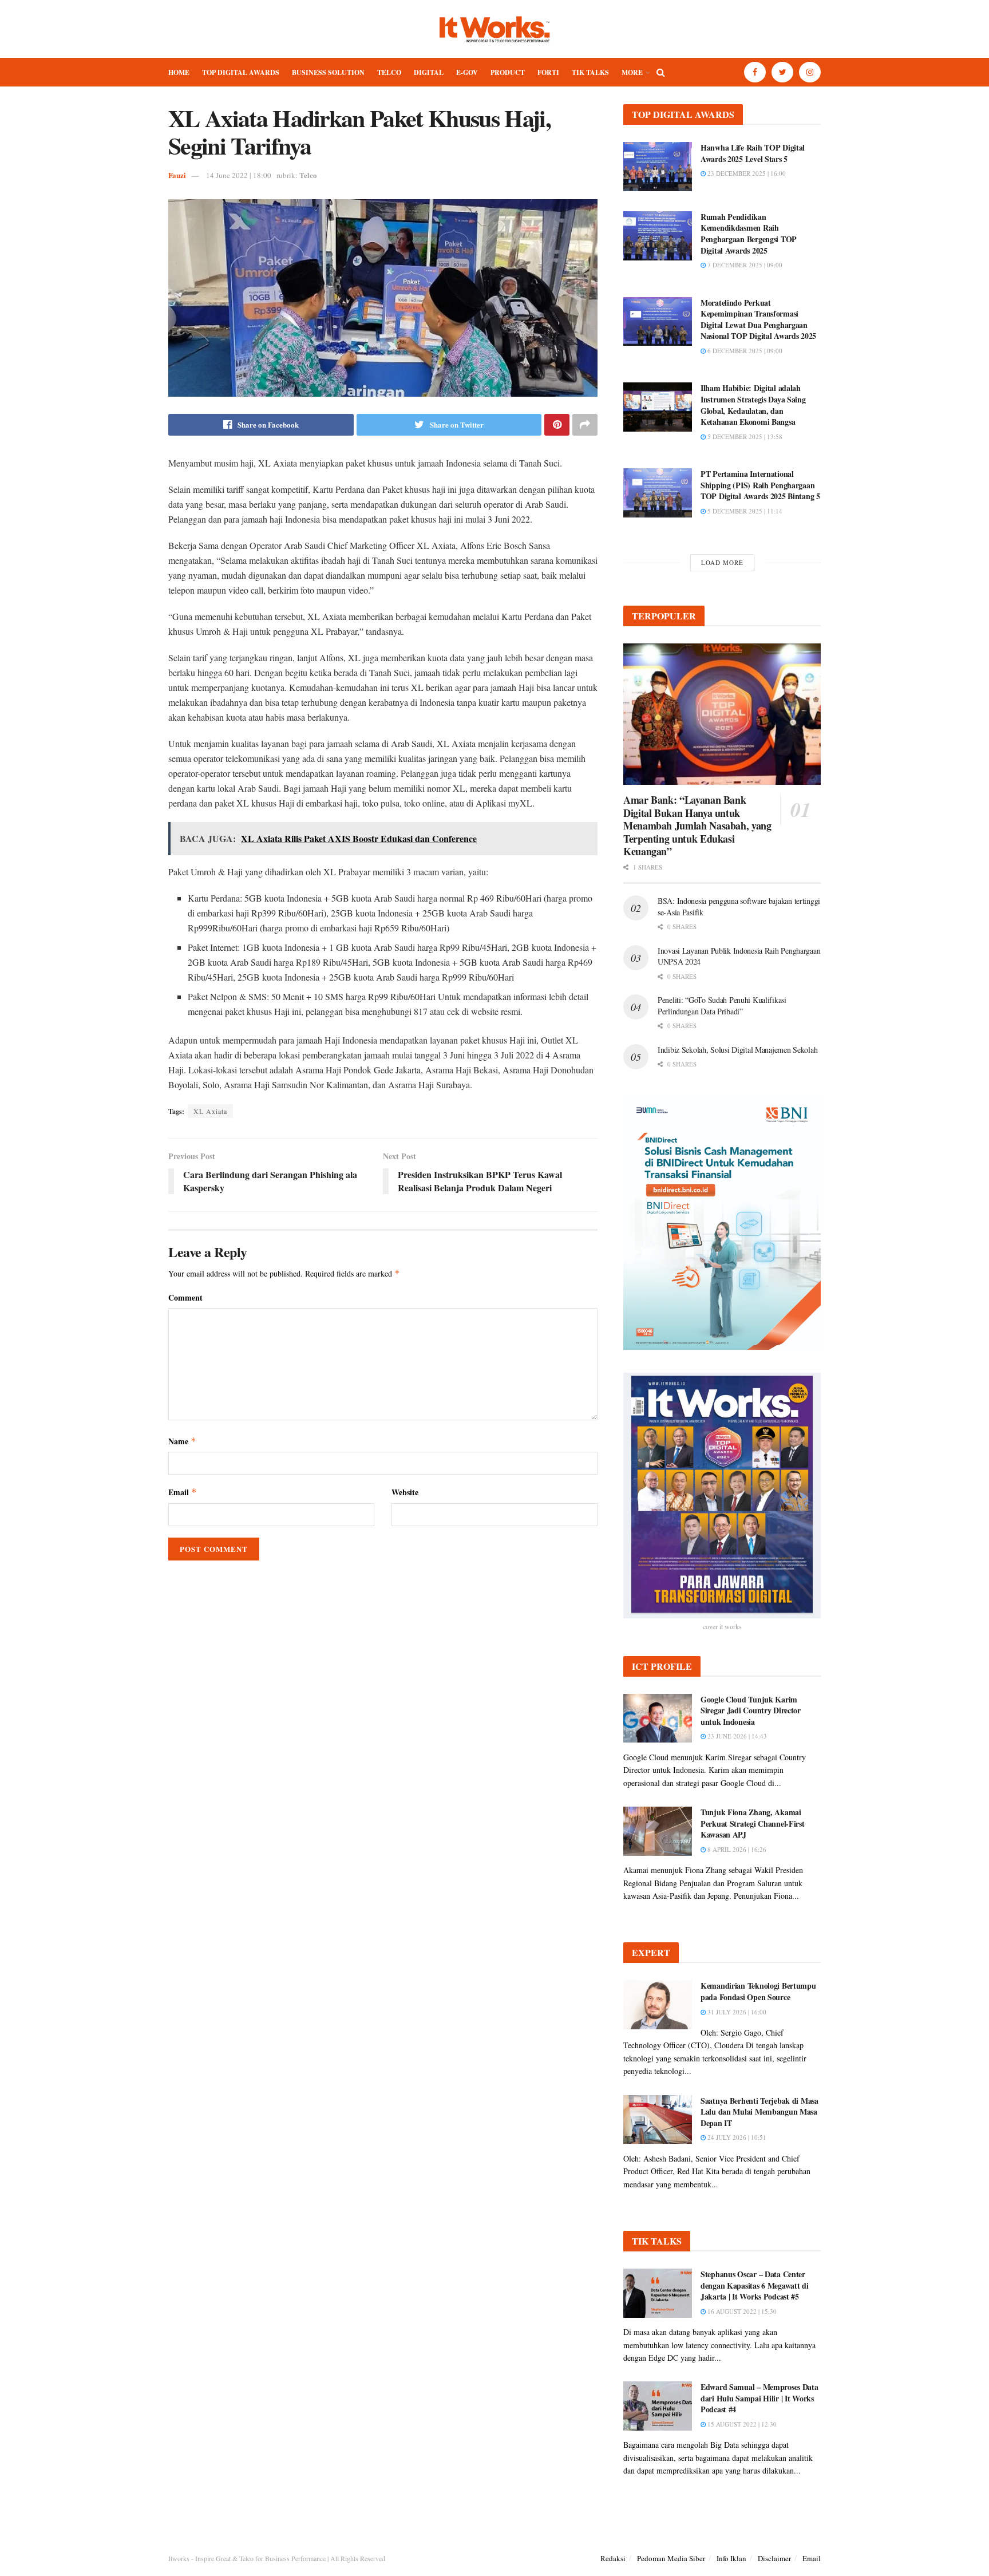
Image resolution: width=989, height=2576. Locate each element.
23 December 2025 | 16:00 (746, 173)
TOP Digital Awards (241, 72)
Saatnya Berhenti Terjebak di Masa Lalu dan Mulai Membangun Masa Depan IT (759, 2112)
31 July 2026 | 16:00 (736, 2012)
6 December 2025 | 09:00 (744, 351)
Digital (429, 72)
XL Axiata (210, 1111)
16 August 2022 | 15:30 (741, 2311)
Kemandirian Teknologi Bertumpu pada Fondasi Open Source (758, 1991)
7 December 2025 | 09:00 (744, 265)
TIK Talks (590, 72)
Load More (722, 562)
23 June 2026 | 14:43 (736, 1736)
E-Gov (467, 72)
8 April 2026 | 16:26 (736, 1849)
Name (182, 1441)
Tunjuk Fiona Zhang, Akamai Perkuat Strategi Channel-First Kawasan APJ (753, 1823)
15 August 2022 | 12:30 (741, 2424)
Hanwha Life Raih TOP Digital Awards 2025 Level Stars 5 (753, 153)
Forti (548, 72)
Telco (389, 72)
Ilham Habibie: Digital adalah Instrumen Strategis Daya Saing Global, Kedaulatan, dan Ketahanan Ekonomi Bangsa (753, 405)
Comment (185, 1297)
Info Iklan (731, 2558)
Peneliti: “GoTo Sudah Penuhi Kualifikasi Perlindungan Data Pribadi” (722, 1005)
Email (183, 1492)
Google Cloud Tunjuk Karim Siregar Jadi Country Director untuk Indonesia (751, 1710)
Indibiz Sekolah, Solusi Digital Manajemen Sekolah (737, 1050)
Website (405, 1492)
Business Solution (328, 72)
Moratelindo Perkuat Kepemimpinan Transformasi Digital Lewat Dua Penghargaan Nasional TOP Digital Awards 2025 (758, 319)
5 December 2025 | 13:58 (744, 436)
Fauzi (177, 175)
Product (508, 72)
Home (179, 72)
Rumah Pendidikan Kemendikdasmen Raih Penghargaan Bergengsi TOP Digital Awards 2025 (749, 234)
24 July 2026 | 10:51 (736, 2137)
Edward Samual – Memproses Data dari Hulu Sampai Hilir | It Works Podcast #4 (759, 2398)
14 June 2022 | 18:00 (239, 175)
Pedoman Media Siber (671, 2558)
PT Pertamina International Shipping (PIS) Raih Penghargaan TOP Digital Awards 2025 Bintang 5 (760, 485)
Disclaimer (774, 2558)
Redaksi (613, 2558)
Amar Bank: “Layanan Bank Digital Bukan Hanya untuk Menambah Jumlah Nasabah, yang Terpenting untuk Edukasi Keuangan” (697, 825)
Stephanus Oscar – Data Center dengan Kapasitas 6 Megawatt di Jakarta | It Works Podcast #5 (755, 2285)
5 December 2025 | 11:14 (744, 511)
